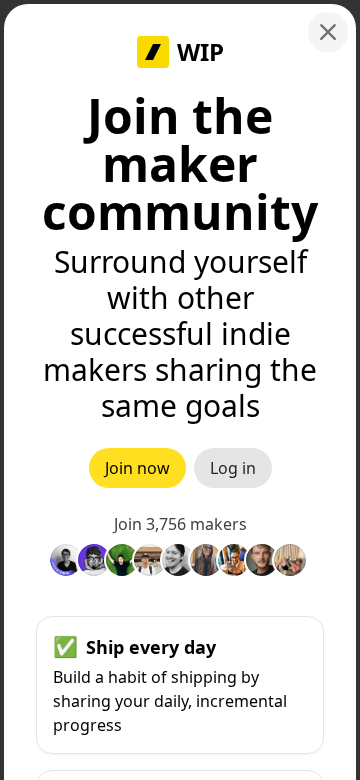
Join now (137, 468)
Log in (233, 468)
